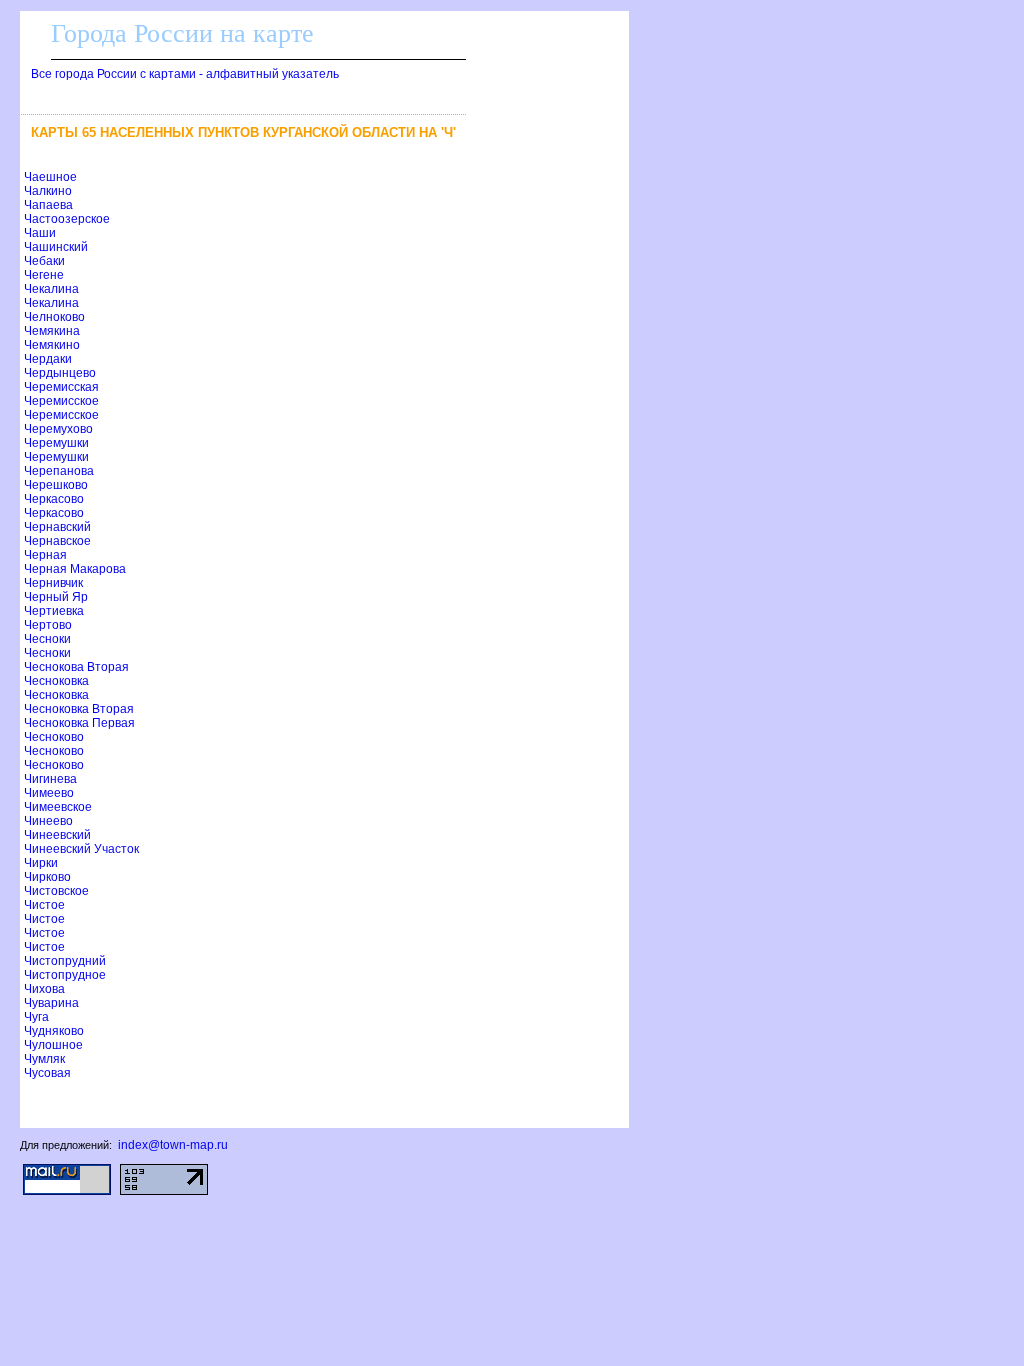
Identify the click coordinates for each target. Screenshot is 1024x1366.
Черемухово (58, 429)
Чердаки (48, 359)
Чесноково (54, 737)
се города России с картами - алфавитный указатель (185, 74)
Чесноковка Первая (79, 723)
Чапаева (48, 205)
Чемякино (52, 345)
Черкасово (54, 499)
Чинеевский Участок (81, 849)
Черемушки (56, 443)
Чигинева (50, 779)
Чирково (47, 877)
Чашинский (56, 247)
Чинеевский (57, 835)
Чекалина (51, 289)
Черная (45, 555)
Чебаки (44, 261)
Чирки (41, 863)
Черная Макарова (75, 569)
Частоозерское (67, 219)
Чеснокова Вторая (76, 667)
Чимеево (49, 793)
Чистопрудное (65, 975)
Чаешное (50, 177)
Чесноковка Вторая (79, 709)
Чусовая (47, 1073)
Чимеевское (58, 807)
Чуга (36, 1017)
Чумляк (44, 1059)
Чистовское (56, 891)
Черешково (56, 485)
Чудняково (54, 1031)
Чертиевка (54, 611)
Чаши (40, 233)
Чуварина (51, 1003)
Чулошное (53, 1045)
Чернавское (57, 541)
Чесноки (47, 639)
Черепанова (59, 471)
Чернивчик (53, 583)
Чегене (44, 275)
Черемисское (61, 401)
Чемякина (52, 331)
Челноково (54, 317)
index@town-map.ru (173, 1145)
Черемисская (61, 387)
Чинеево (48, 821)
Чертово (48, 625)
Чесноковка (56, 681)
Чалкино (48, 191)
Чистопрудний (65, 961)
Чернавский (57, 527)
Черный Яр (56, 597)
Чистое (44, 905)
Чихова (44, 989)
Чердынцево (60, 373)
